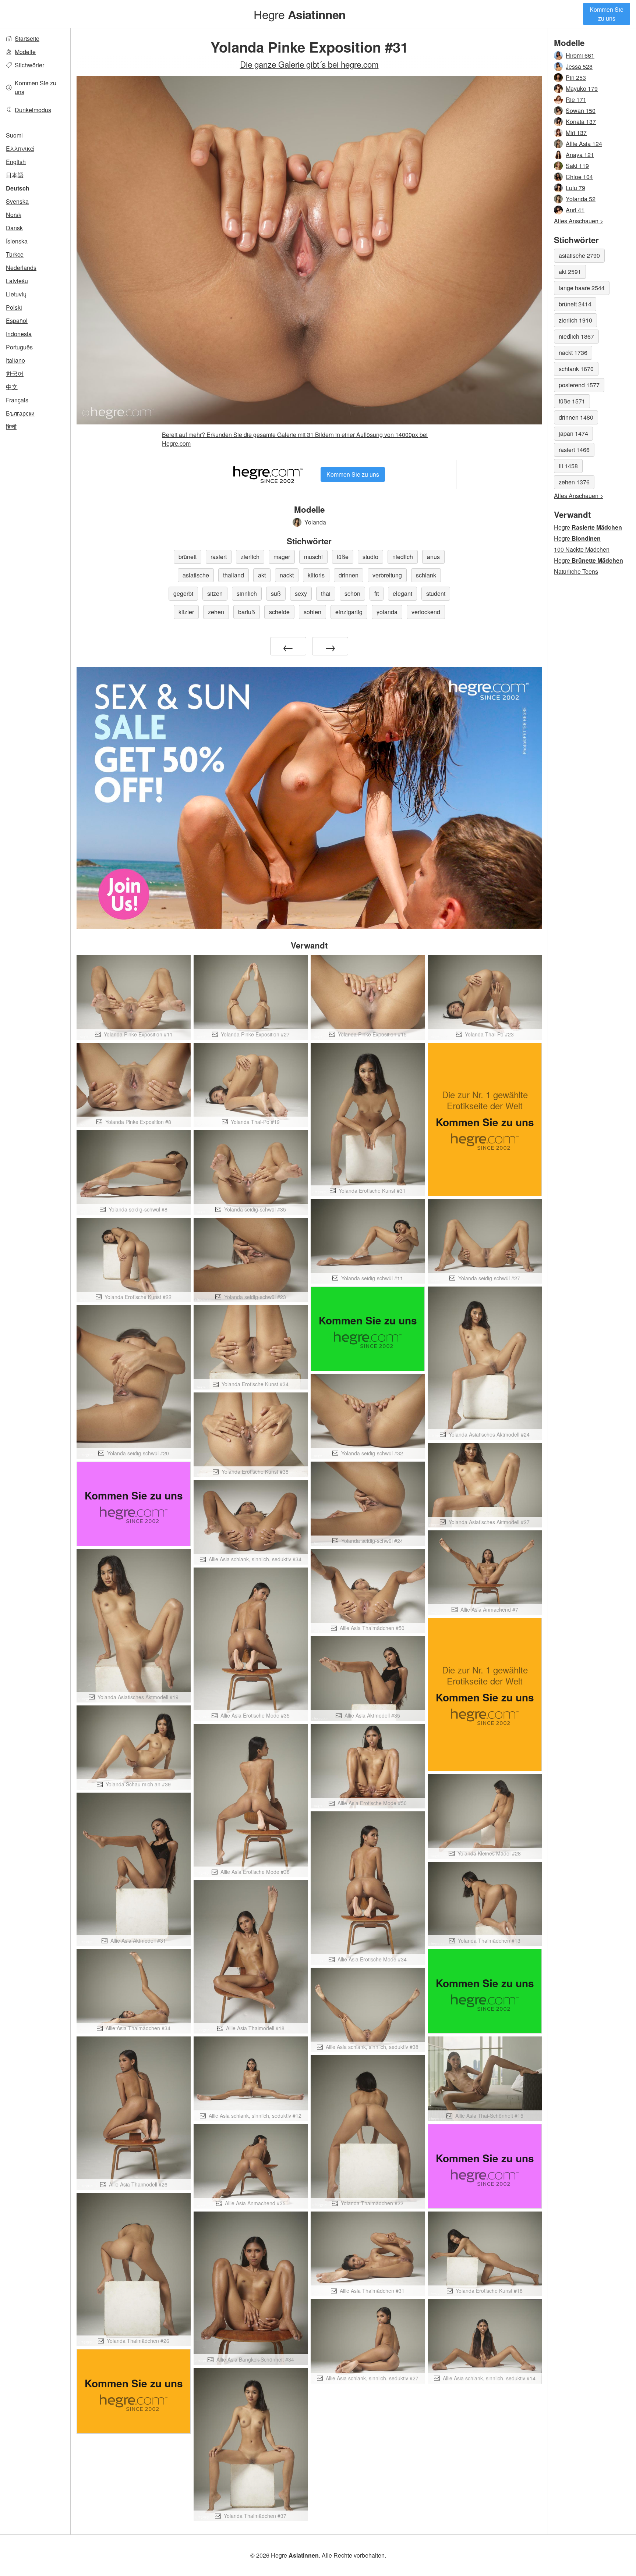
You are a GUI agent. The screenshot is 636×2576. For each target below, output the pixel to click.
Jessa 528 (579, 66)
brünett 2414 (575, 304)
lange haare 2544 (582, 288)
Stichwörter (29, 65)
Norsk (14, 215)
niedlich (403, 557)
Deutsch (18, 188)
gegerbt (183, 593)
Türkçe (15, 254)
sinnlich (247, 593)
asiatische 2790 (579, 255)
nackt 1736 (573, 353)
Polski (14, 307)
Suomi (14, 135)
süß (276, 593)
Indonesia (19, 334)
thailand (234, 575)
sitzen (215, 593)
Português (19, 347)
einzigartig (349, 612)
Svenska (17, 201)
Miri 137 (576, 133)
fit (377, 593)
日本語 (15, 175)
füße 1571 (572, 401)
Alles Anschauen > (579, 221)
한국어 (15, 373)
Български (20, 413)
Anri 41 (575, 210)
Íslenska (17, 241)
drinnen (349, 575)
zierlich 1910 (575, 320)
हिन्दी (11, 426)
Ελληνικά (20, 148)
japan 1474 (573, 433)
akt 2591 (570, 272)
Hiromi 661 (580, 55)
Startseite (27, 38)
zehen (216, 612)
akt (262, 575)
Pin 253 (576, 77)
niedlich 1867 (576, 336)
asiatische (196, 575)
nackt (287, 575)
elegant (402, 593)
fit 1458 (568, 466)
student (436, 593)
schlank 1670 (576, 369)
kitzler (186, 612)
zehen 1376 (574, 482)
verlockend (426, 612)
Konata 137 (581, 122)
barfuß (247, 612)
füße (343, 557)
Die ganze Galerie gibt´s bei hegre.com (309, 64)
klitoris (316, 575)
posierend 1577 (579, 385)
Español (17, 321)
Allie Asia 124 (584, 144)
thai (326, 593)
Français (17, 400)
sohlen (312, 612)
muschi (313, 557)
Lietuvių (16, 294)
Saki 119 (577, 166)
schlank (426, 575)
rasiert (219, 557)
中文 (12, 387)
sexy (301, 593)
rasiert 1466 (574, 450)
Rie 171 (576, 99)
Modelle (25, 52)
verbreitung (387, 575)
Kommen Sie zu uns (607, 14)
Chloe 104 (579, 177)
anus (433, 557)
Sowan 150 (581, 111)
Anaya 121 (580, 155)
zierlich (250, 557)
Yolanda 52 (581, 199)
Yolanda (315, 522)
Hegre (300, 14)
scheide (279, 612)
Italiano (15, 360)
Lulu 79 (575, 188)
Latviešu (17, 281)
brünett (188, 557)
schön (352, 593)
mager (282, 557)
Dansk (14, 228)
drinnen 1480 (576, 417)
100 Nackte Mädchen (582, 549)
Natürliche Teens (576, 571)
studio (370, 557)
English (16, 162)
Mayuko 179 (582, 88)
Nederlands (21, 268)
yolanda (387, 612)
